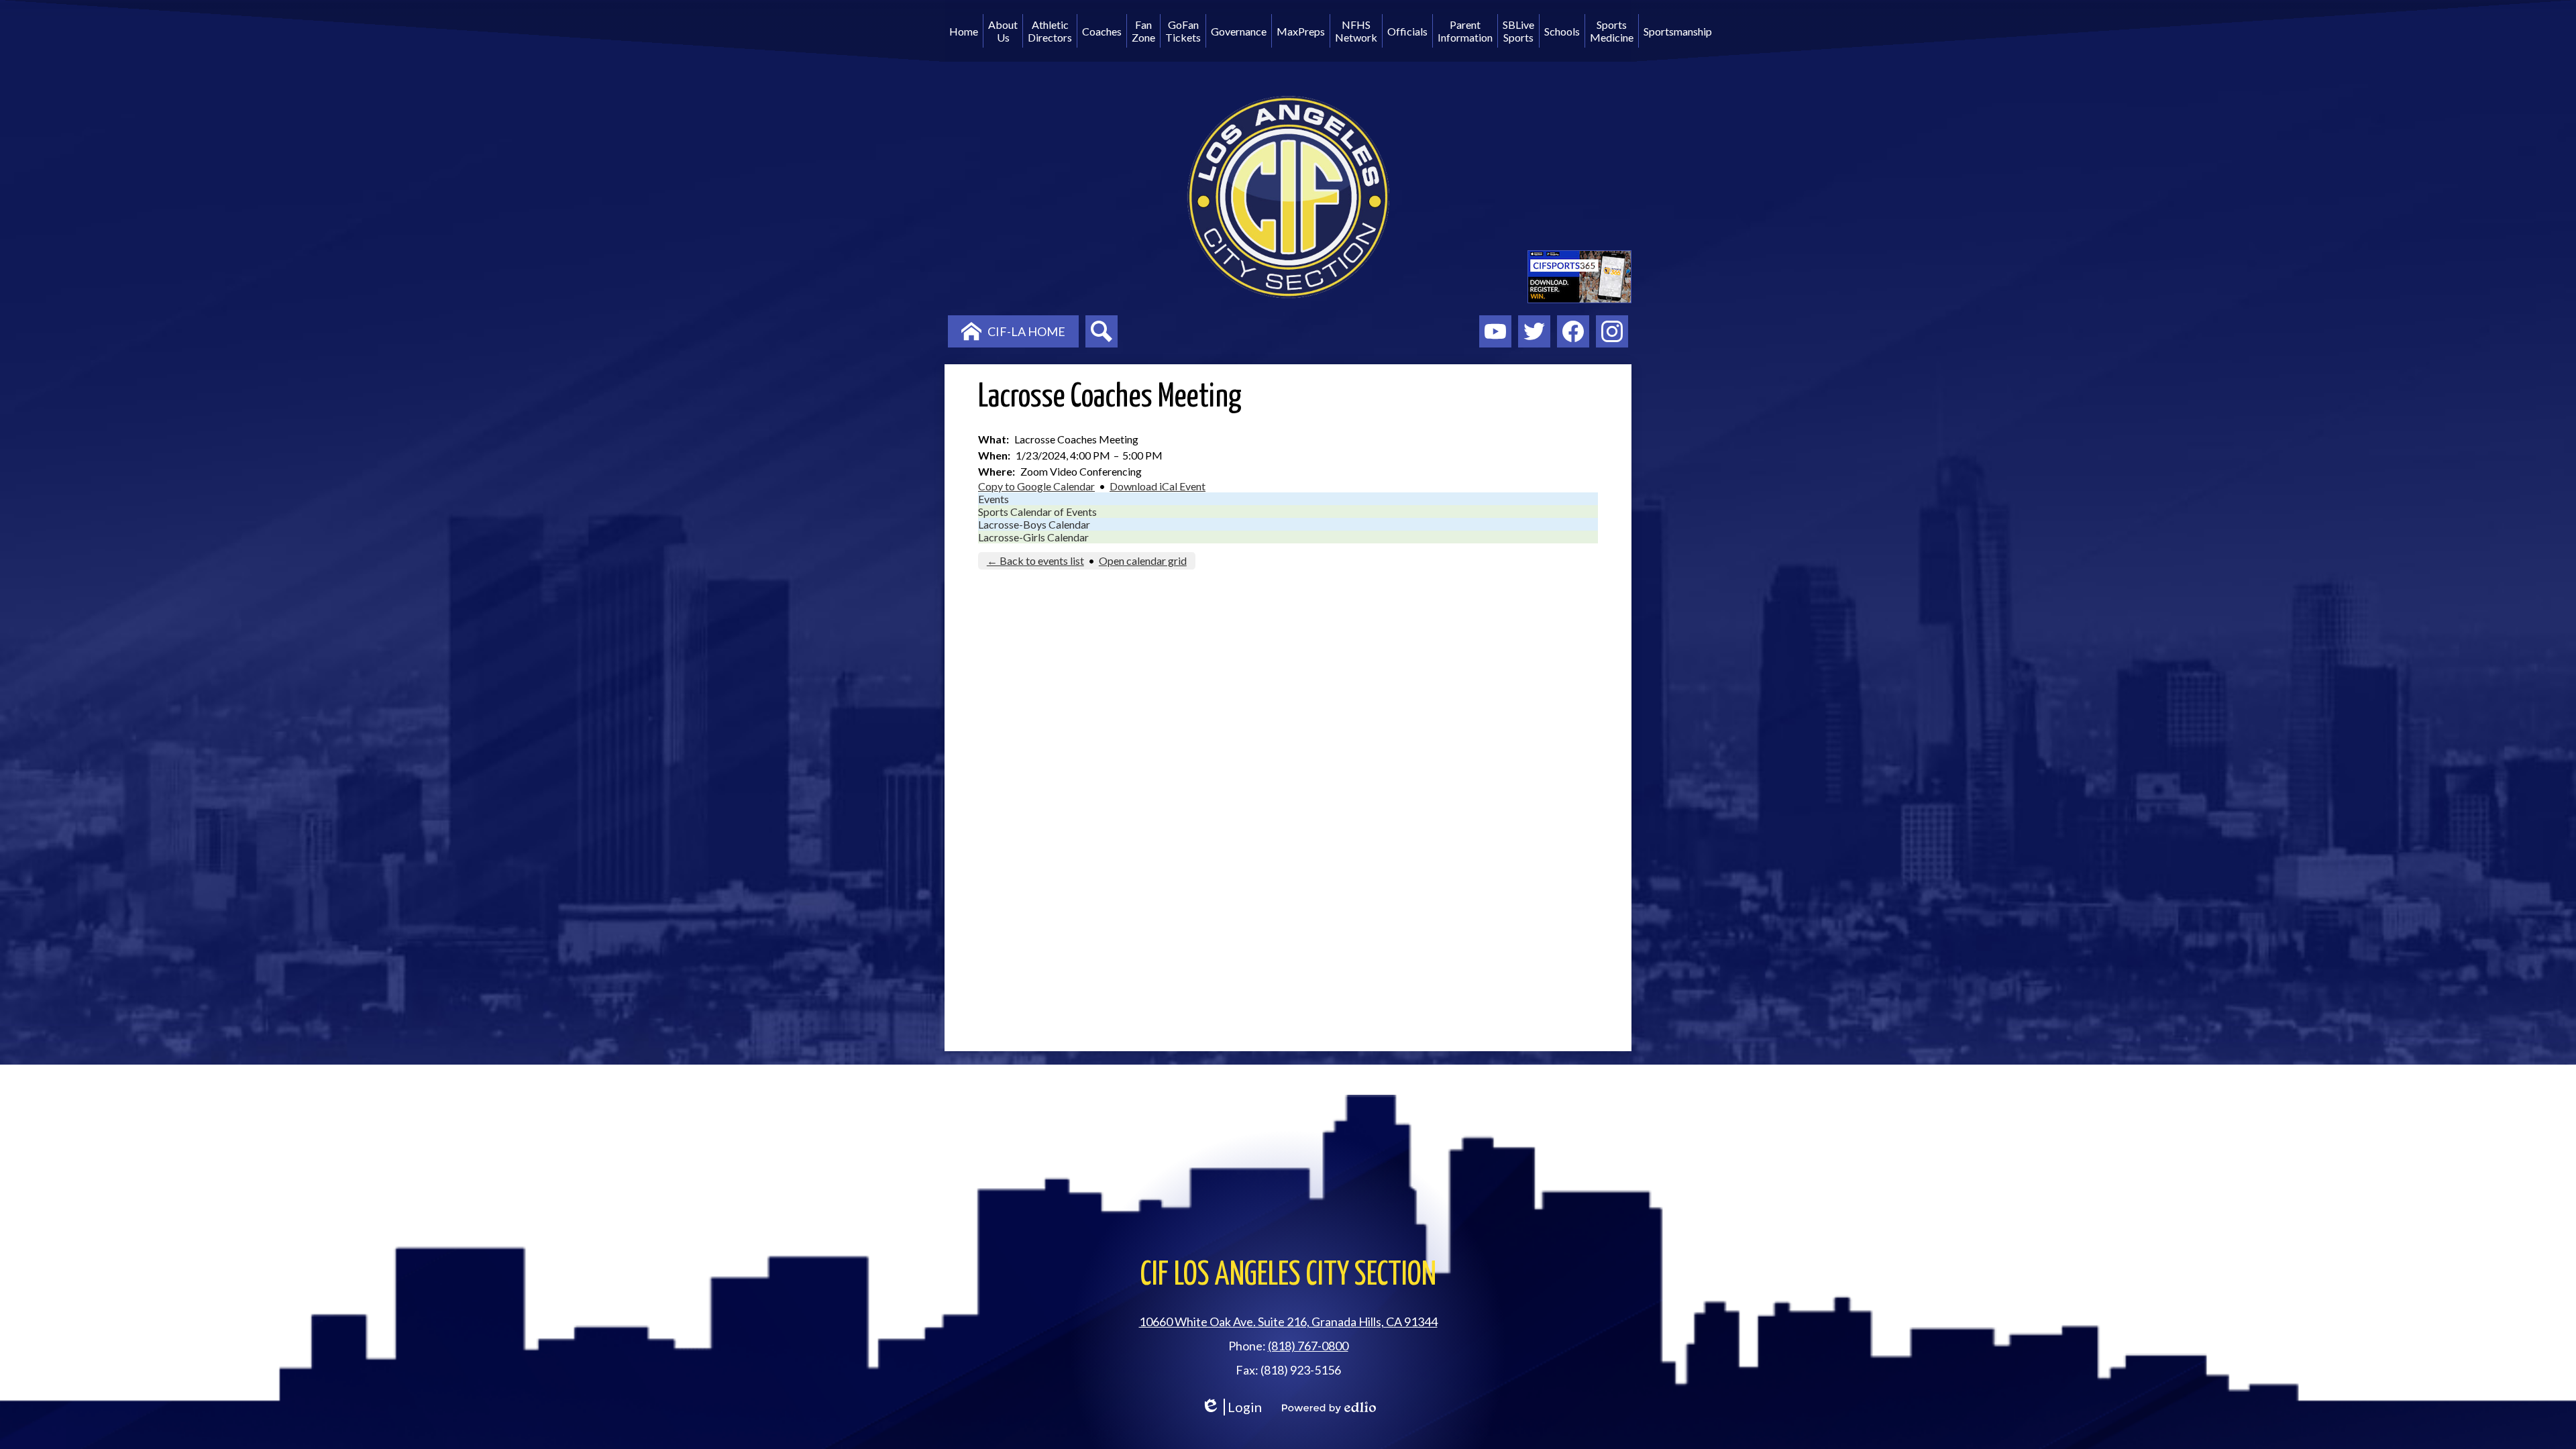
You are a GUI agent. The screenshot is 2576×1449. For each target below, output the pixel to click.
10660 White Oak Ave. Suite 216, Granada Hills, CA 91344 (1288, 1322)
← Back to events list (1035, 560)
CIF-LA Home (1026, 331)
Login (1231, 1407)
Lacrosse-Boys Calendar (1034, 524)
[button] (1003, 31)
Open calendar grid (1143, 560)
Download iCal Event (1158, 486)
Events (994, 499)
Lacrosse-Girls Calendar (1033, 537)
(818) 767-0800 (1308, 1346)
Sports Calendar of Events (1037, 512)
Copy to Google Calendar (1036, 486)
